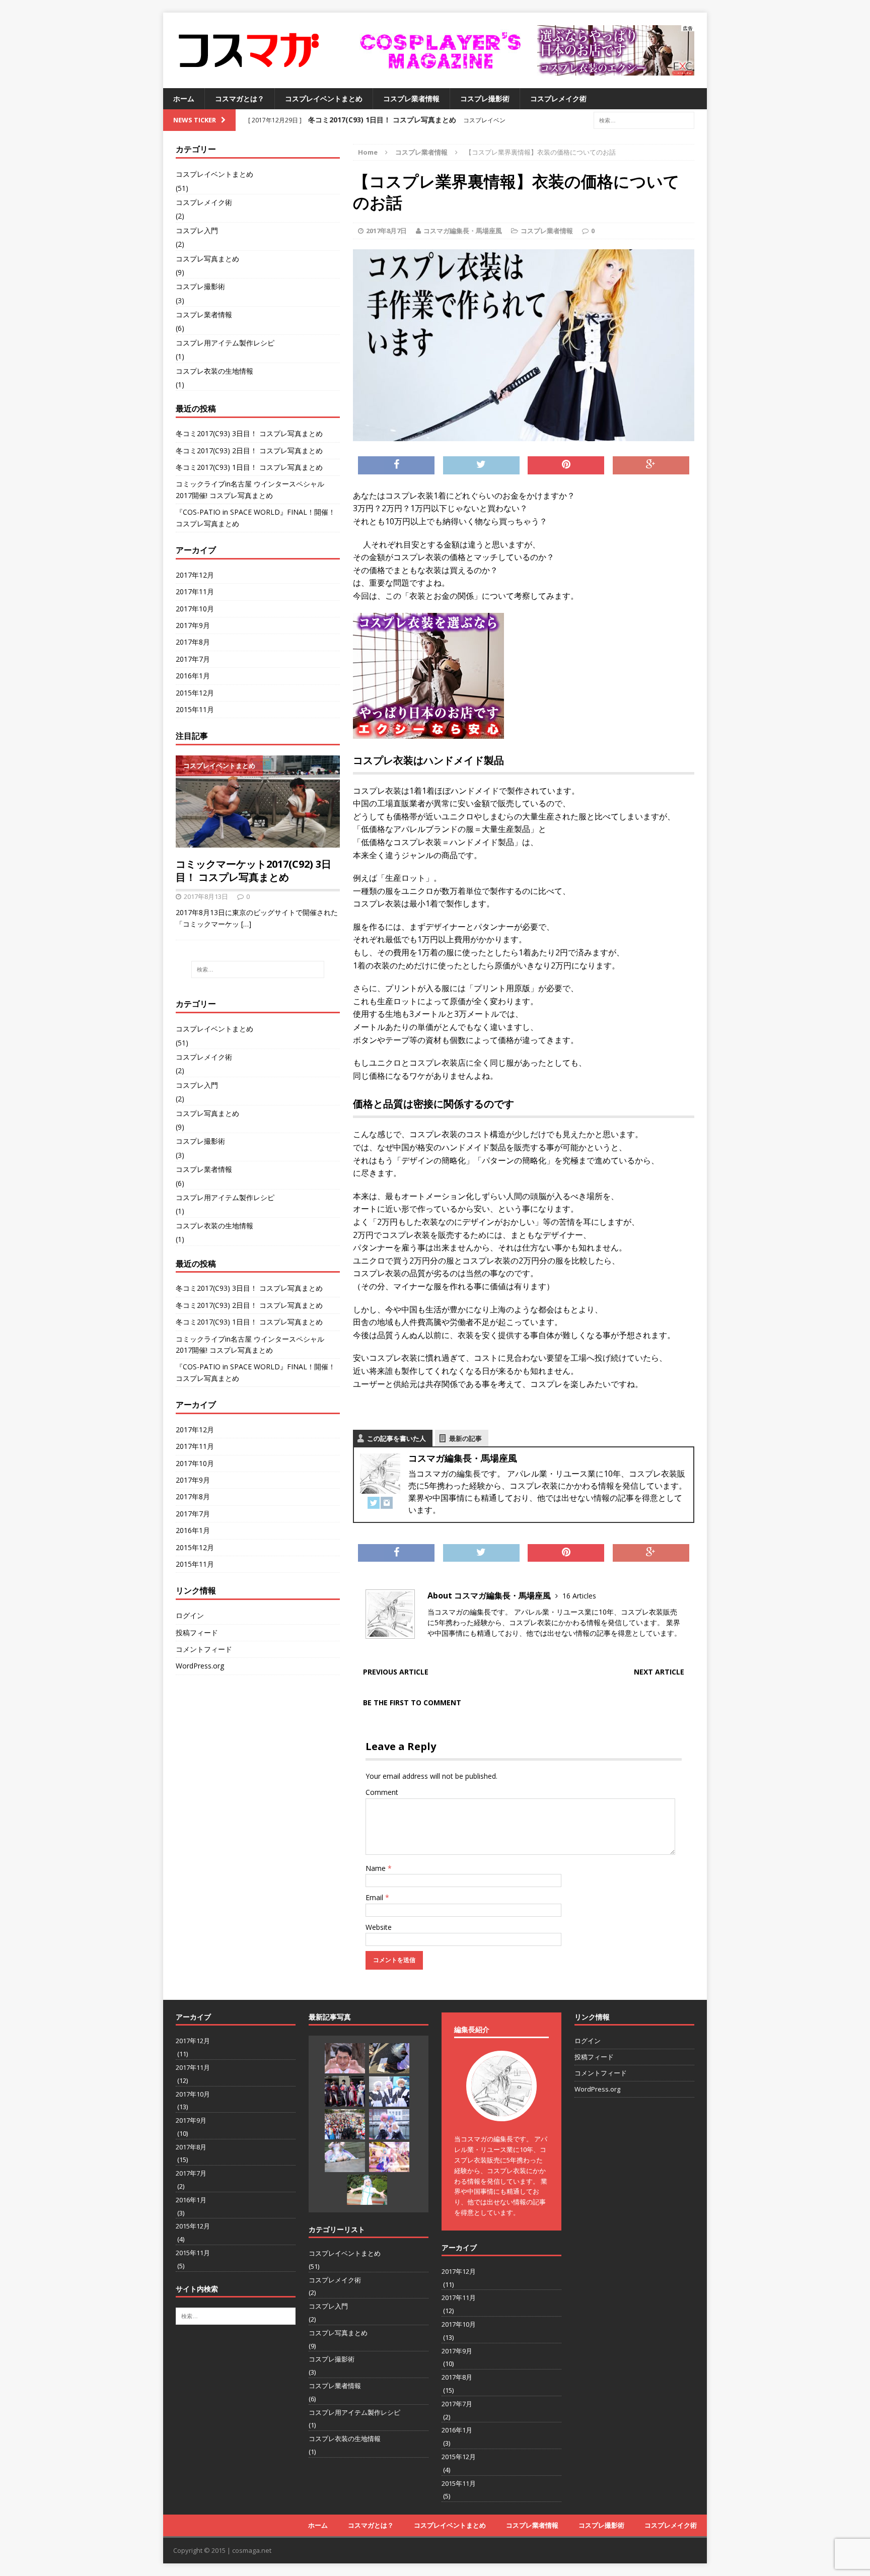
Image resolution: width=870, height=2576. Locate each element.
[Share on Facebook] (396, 465)
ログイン (190, 1615)
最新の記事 (465, 1438)
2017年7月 (193, 659)
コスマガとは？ (240, 98)
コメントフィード (204, 1649)
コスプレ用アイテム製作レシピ (225, 343)
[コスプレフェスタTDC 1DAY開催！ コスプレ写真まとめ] (389, 2157)
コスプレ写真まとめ (207, 259)
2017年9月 (193, 625)
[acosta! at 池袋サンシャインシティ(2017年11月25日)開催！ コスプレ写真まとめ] (367, 2190)
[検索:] (644, 120)
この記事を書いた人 (396, 1438)
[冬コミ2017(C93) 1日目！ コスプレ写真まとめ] (345, 2091)
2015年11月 (195, 709)
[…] (246, 924)
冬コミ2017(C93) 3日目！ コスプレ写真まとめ (249, 433)
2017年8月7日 (386, 231)
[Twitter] (374, 1503)
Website (379, 1927)
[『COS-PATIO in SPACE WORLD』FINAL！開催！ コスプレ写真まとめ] (345, 2124)
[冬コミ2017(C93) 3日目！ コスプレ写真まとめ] (345, 2058)
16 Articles (579, 1596)
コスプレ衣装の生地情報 (214, 371)
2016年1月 (193, 676)
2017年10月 (195, 609)
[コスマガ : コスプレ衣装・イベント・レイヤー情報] (249, 50)
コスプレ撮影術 (485, 98)
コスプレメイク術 (558, 98)
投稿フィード (197, 1632)
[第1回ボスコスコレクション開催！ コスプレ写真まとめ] (389, 2124)
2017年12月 (195, 575)
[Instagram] (387, 1503)
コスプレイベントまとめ (324, 98)
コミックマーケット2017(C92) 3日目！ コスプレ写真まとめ (253, 871)
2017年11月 (195, 591)
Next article (659, 1672)
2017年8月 (193, 642)
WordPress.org (200, 1666)
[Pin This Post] (566, 465)
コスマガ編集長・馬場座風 (463, 231)
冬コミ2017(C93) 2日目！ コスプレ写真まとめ (249, 450)
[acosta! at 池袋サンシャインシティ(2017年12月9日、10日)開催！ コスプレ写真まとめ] (345, 2157)
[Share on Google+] (651, 465)
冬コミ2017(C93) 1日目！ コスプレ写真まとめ (249, 467)
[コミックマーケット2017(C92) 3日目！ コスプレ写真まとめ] (258, 842)
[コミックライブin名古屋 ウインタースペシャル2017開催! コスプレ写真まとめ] (389, 2092)
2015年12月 (195, 693)
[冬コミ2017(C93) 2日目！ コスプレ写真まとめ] (389, 2058)
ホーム (184, 98)
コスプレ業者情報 (411, 98)
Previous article (396, 1672)
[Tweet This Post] (481, 465)
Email (375, 1897)
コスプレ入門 (197, 230)
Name (377, 1868)
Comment (382, 1792)
